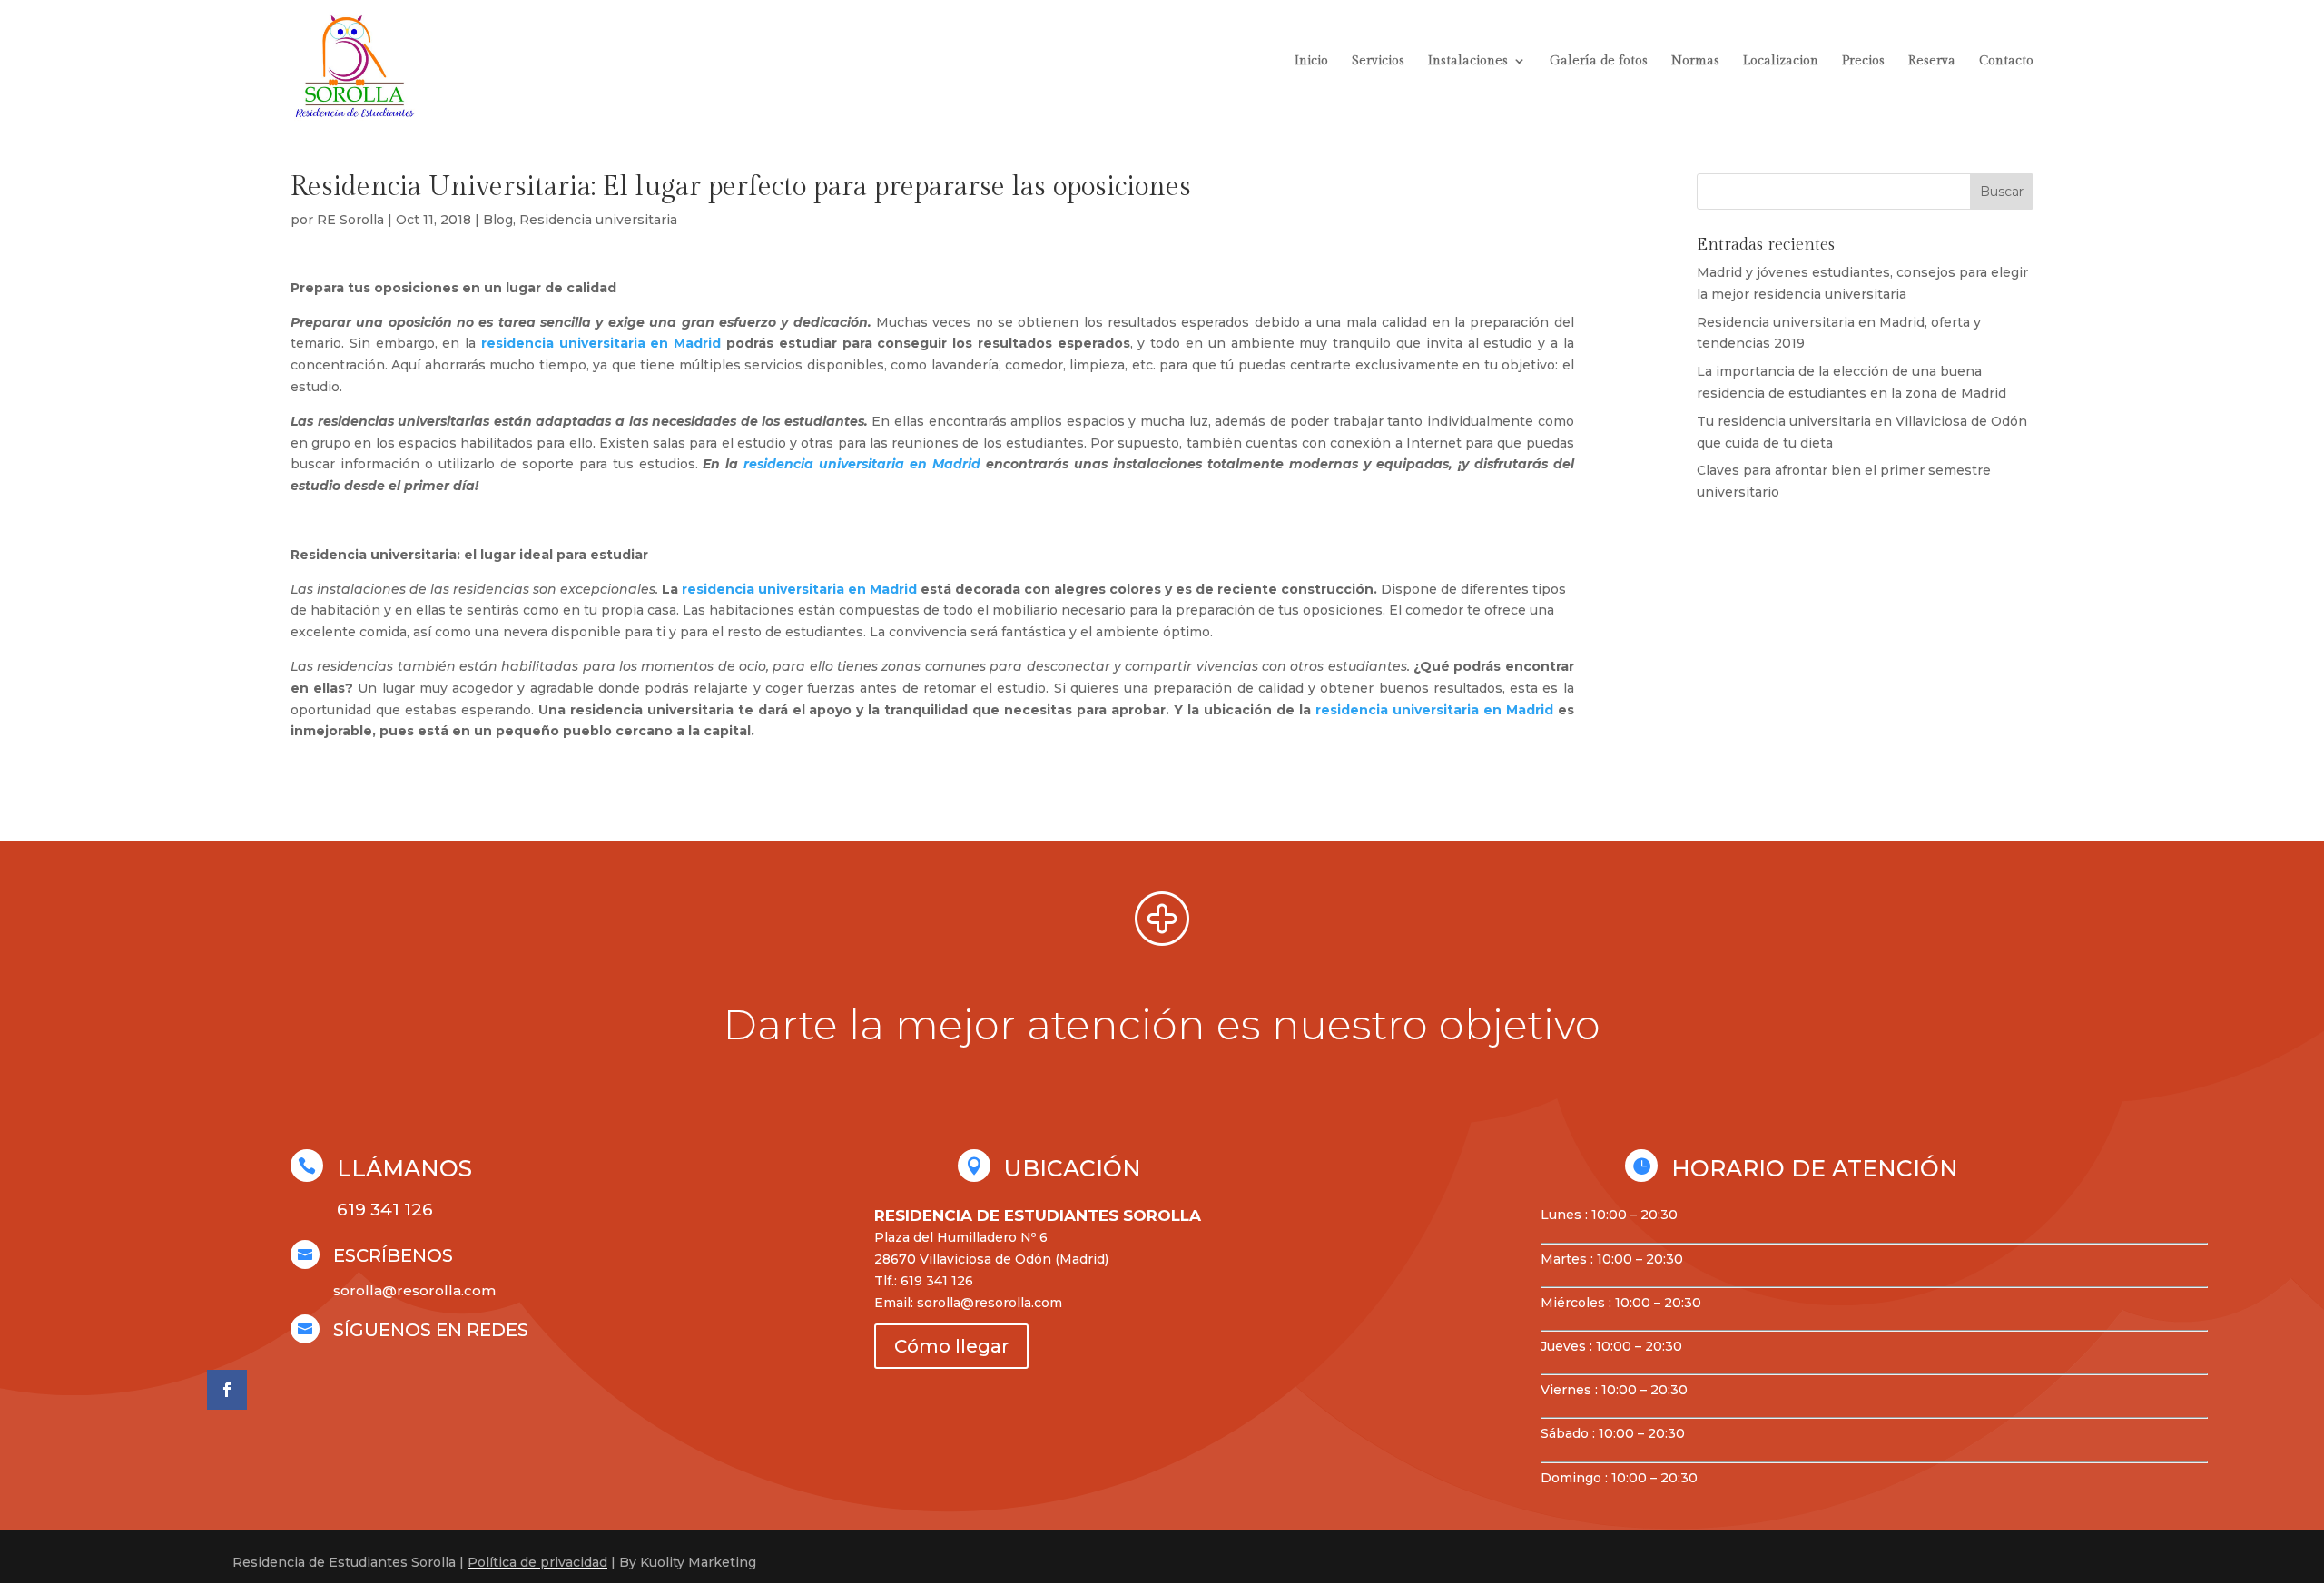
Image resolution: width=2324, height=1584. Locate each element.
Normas (1695, 61)
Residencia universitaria (598, 220)
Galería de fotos (1599, 61)
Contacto (2006, 61)
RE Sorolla (350, 220)
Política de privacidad (537, 1562)
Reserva (1932, 61)
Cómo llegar (951, 1346)
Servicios (1378, 61)
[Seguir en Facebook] (227, 1390)
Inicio (1311, 61)
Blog (498, 220)
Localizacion (1781, 61)
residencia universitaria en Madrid (601, 343)
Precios (1863, 61)
